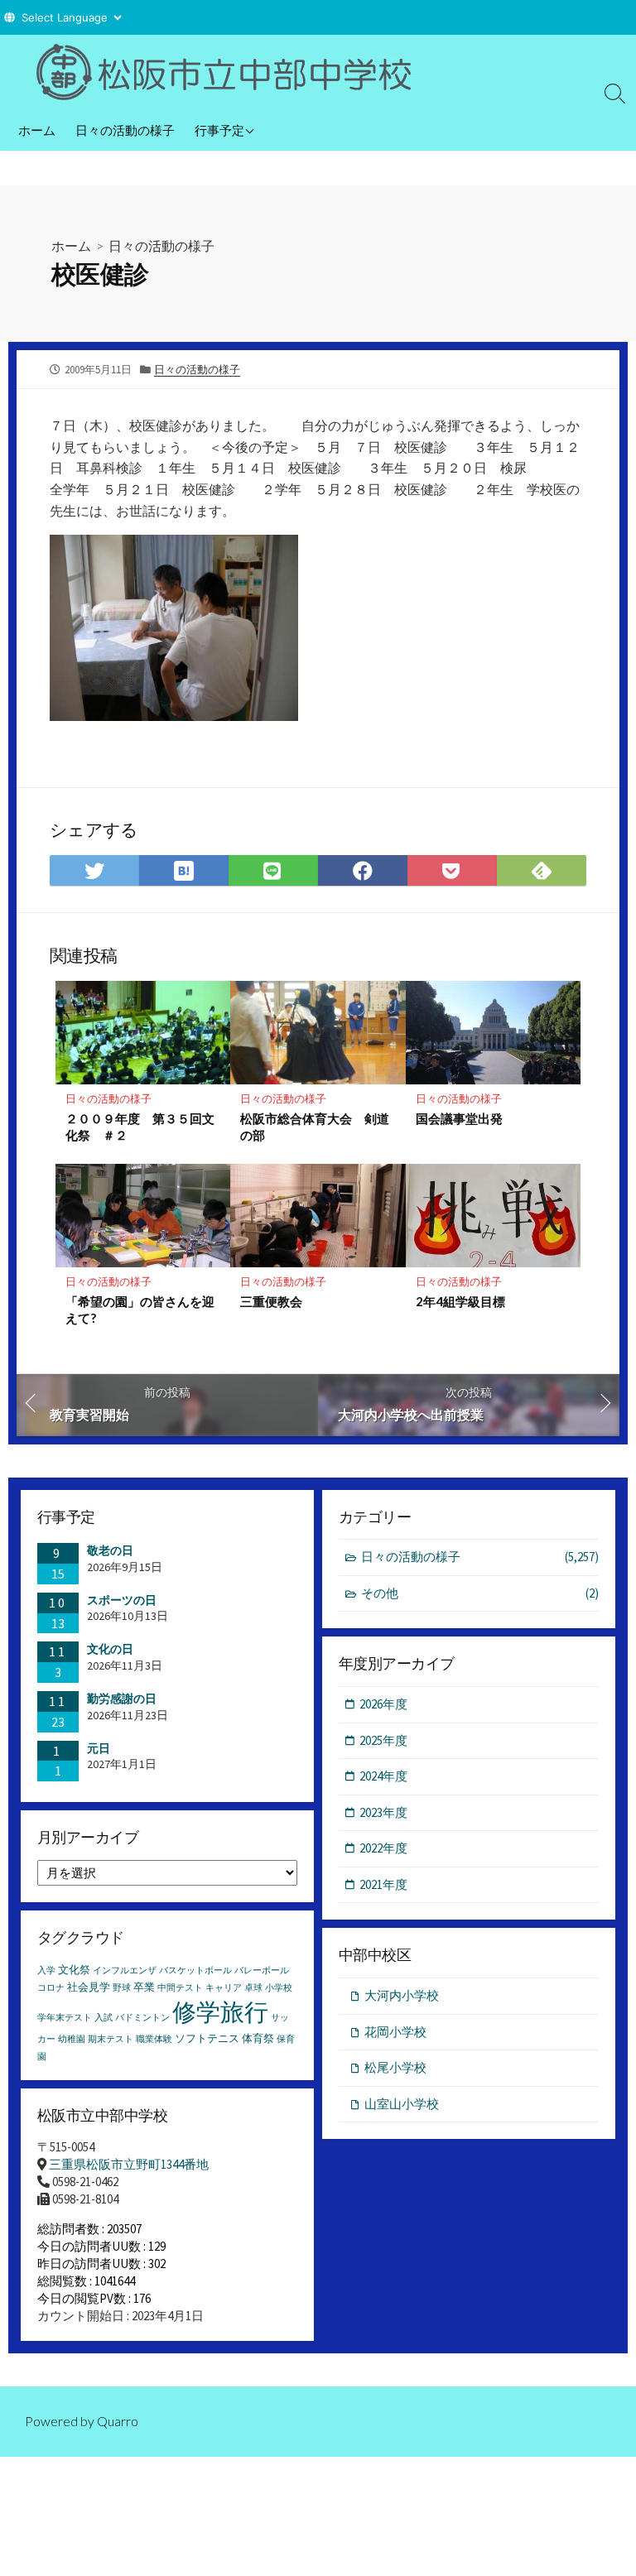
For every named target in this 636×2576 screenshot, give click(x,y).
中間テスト (180, 1988)
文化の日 (110, 1649)
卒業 (144, 1987)
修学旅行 (220, 2012)
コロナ (51, 1988)
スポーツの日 (122, 1600)
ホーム (37, 130)
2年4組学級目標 (460, 1301)
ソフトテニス (207, 2038)
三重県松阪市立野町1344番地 (129, 2164)
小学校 (279, 1988)
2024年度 (383, 1776)
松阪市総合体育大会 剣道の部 (315, 1127)
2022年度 (383, 1848)
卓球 (253, 1988)
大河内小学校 (402, 1995)
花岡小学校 (395, 2032)
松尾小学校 (395, 2067)
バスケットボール (195, 1970)
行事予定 (219, 130)
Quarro (118, 2421)
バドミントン (142, 2018)
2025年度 (383, 1740)
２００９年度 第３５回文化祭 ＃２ (140, 1127)
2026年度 (383, 1704)
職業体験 (154, 2039)
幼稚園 (72, 2039)
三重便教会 (271, 1301)
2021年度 (383, 1884)
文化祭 (74, 1970)
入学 (46, 1970)
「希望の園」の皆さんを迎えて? (140, 1310)
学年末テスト (65, 2018)
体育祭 (258, 2038)
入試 (104, 2018)
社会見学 (89, 1987)
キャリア (224, 1988)
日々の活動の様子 (125, 130)
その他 (480, 1593)
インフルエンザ (125, 1970)
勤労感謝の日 (122, 1699)
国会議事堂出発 (459, 1118)
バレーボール (262, 1970)
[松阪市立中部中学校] (232, 72)
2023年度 (383, 1812)
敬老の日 (110, 1550)
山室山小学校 (402, 2104)
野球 (122, 1988)
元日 (99, 1748)
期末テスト (111, 2039)
